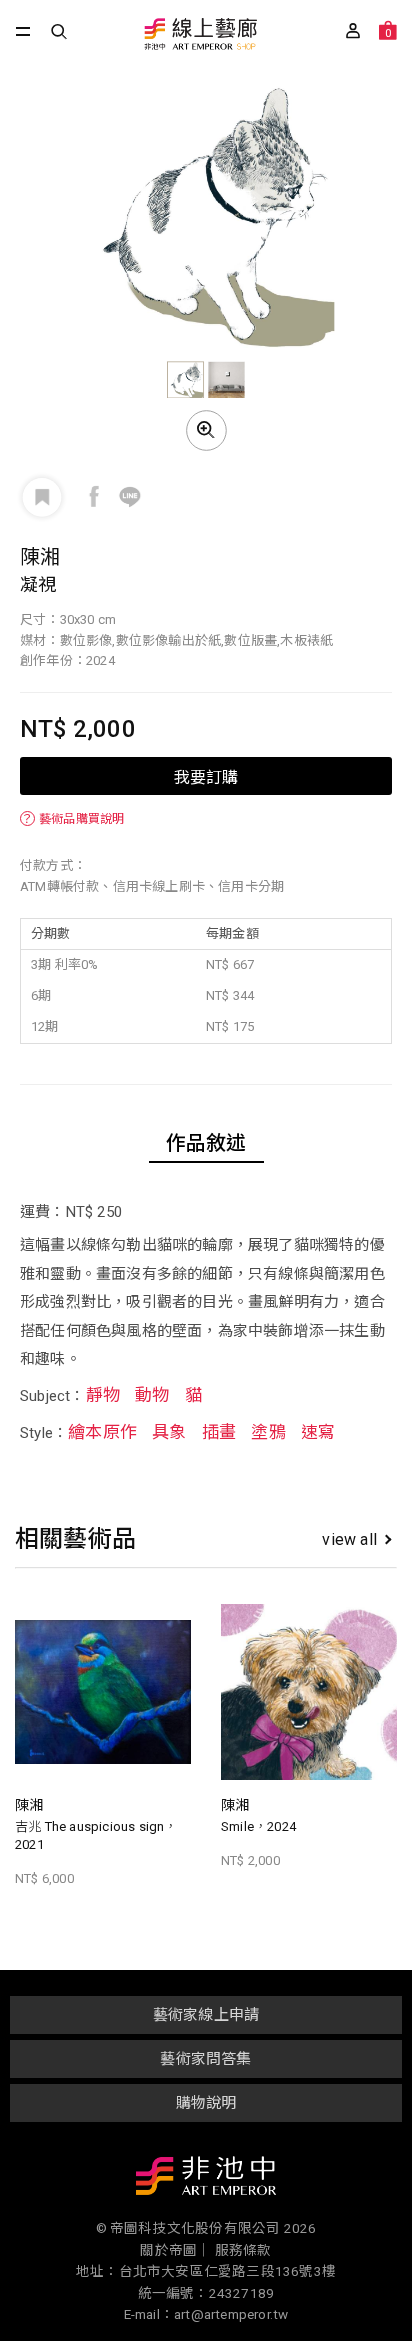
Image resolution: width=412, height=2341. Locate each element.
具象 (169, 1432)
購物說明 (206, 2103)
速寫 (318, 1432)
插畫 (219, 1432)
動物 (152, 1395)
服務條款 (243, 2250)
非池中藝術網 (206, 2180)
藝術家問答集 (205, 2059)
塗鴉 (268, 1432)
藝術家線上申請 (206, 2015)
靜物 (103, 1395)
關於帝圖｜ (175, 2250)
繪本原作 (102, 1432)
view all (349, 1539)
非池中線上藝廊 (199, 35)
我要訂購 (206, 776)
